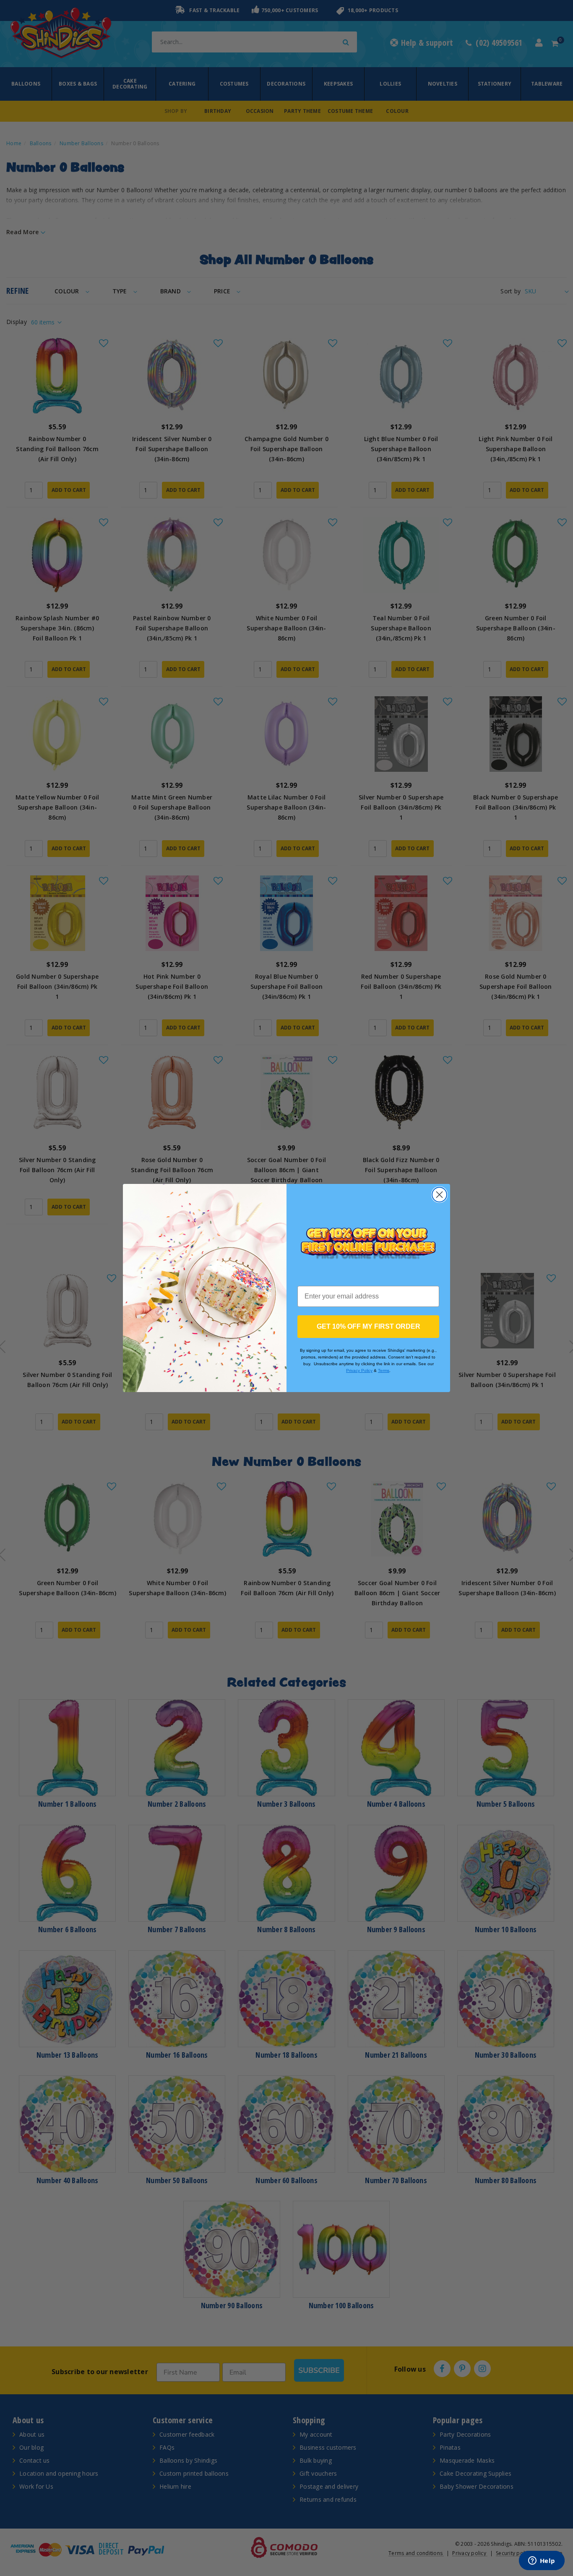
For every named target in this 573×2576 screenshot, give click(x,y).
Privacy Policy (359, 1370)
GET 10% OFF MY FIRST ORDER (369, 1326)
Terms (384, 1370)
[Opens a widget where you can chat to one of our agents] (542, 2561)
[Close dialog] (439, 1195)
